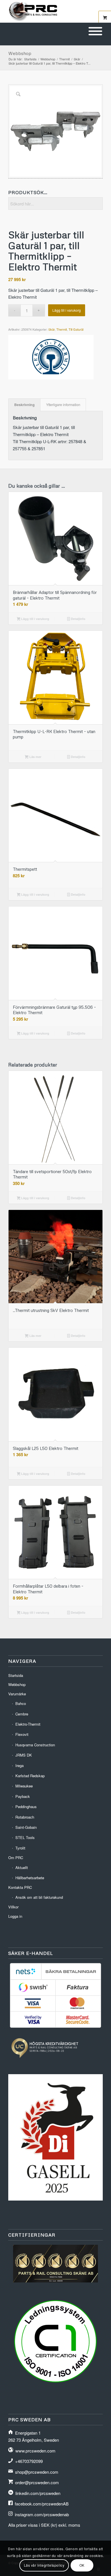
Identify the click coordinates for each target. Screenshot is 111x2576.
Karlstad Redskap (30, 1776)
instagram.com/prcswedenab (42, 2514)
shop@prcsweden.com (37, 2472)
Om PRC (16, 1858)
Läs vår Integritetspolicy (44, 2565)
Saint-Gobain (26, 1827)
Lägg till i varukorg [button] (35, 619)
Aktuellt (22, 1867)
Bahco (21, 1703)
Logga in (15, 1916)
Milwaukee (24, 1786)
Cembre (22, 1714)
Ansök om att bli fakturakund (39, 1897)
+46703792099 (29, 2461)
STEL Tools (25, 1837)
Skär (52, 329)
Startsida (16, 1675)
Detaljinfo (78, 619)
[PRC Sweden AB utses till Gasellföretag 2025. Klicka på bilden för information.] (55, 2199)
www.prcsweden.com (35, 2451)
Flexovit (22, 1734)
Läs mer (35, 757)
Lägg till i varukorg (67, 310)
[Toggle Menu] (95, 31)
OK (82, 2565)
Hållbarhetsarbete (30, 1878)
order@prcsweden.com (37, 2482)
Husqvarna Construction (35, 1745)
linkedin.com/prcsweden (38, 2493)
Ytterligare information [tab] (63, 405)
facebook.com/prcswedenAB (42, 2504)
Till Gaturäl (76, 329)
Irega (19, 1765)
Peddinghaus (26, 1807)
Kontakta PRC (20, 1887)
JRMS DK (24, 1755)
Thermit (62, 329)
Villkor (13, 1907)
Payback (23, 1796)
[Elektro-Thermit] (51, 358)
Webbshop (20, 53)
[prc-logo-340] (46, 11)
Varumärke (17, 1694)
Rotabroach (25, 1817)
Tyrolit (20, 1848)
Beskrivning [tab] (24, 405)
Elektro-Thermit (28, 1724)
